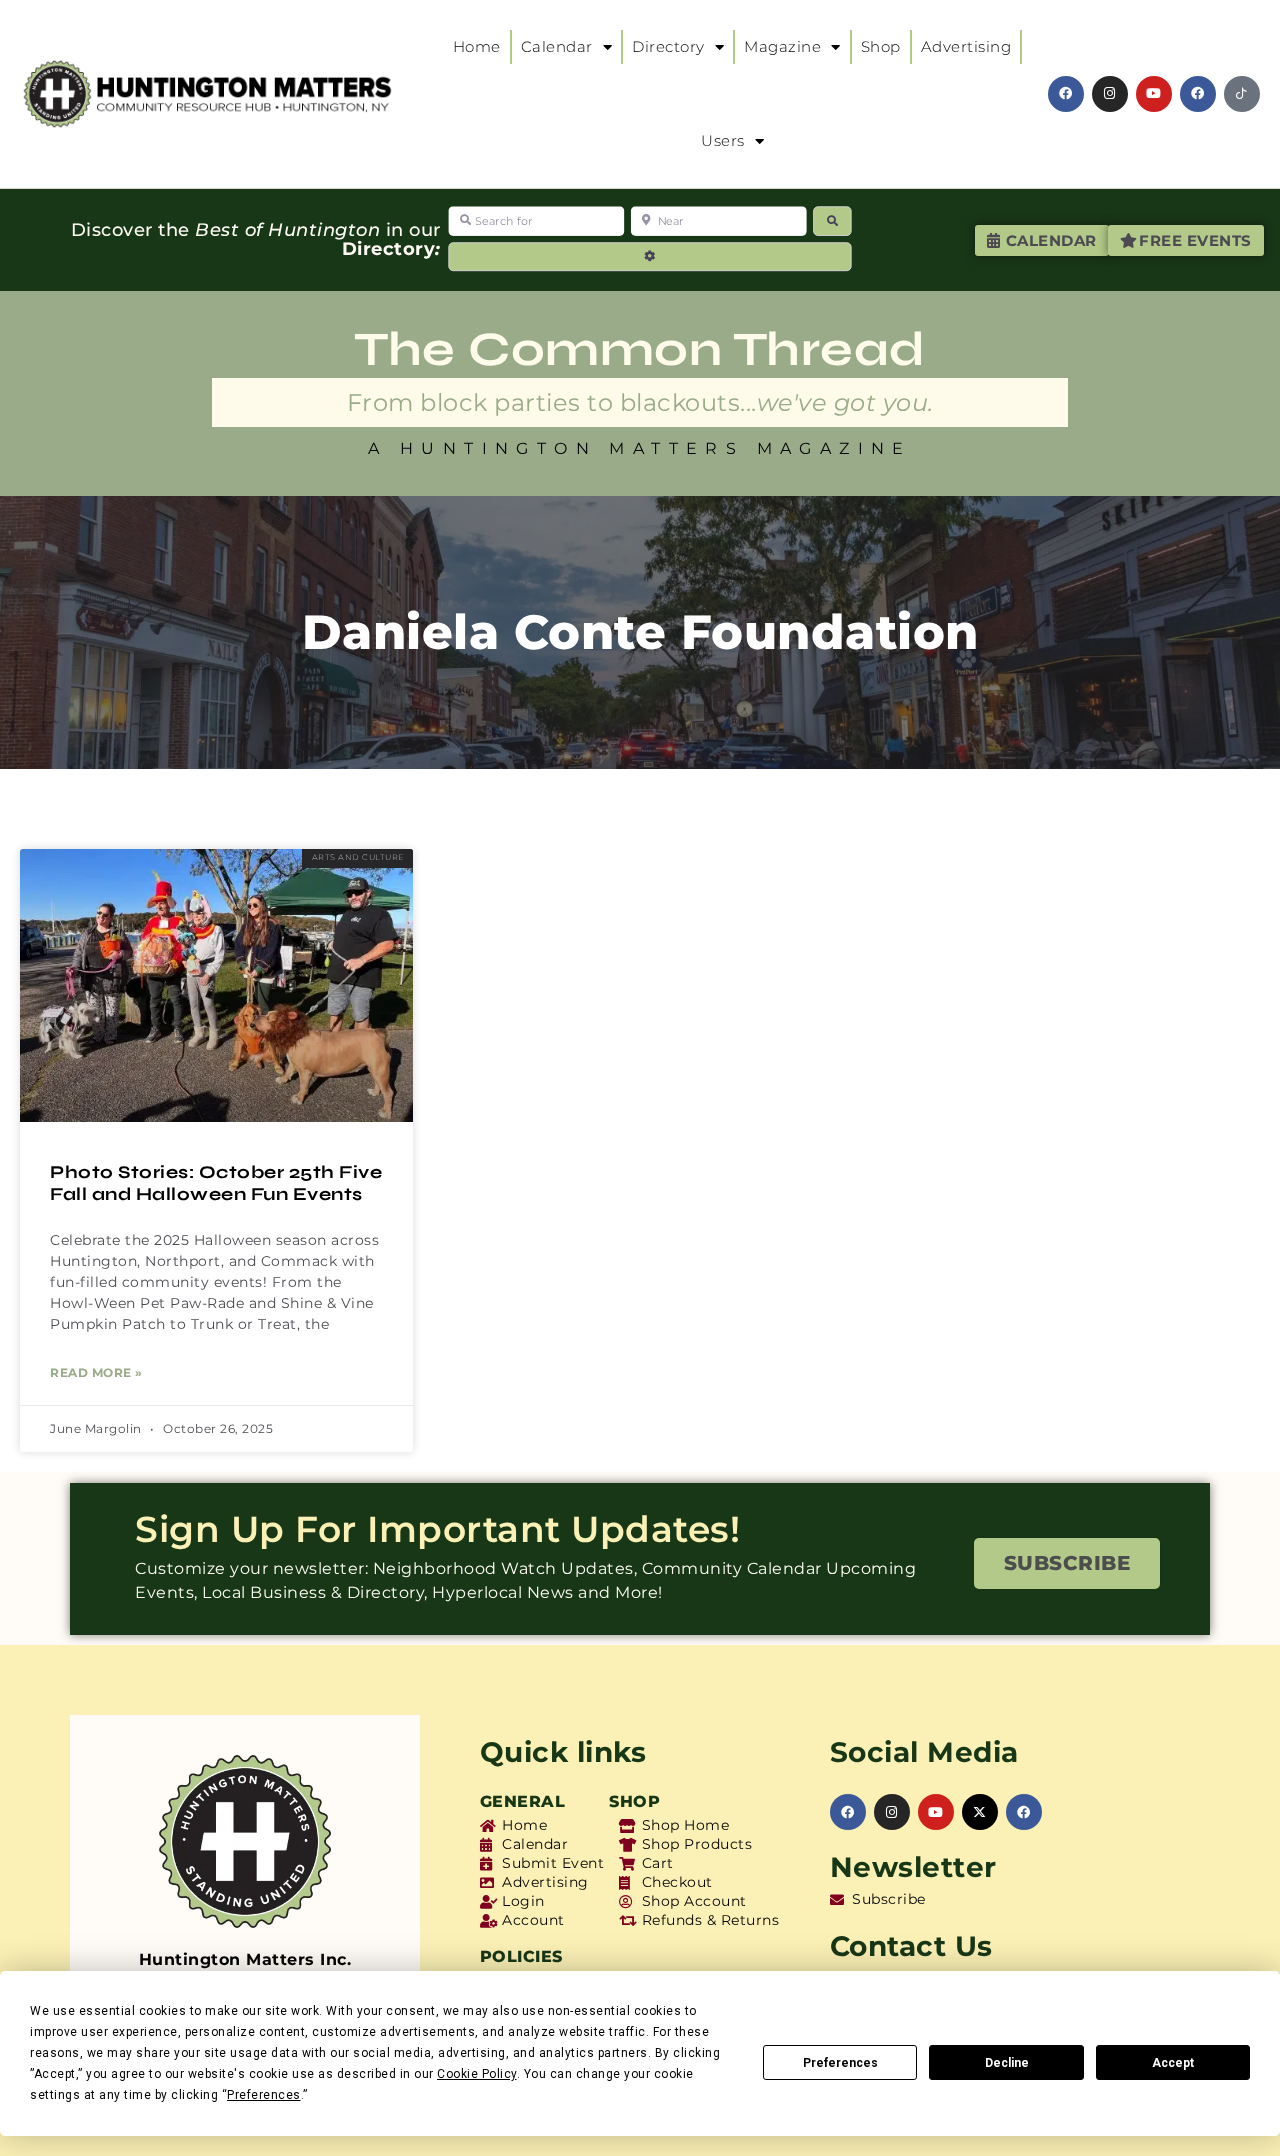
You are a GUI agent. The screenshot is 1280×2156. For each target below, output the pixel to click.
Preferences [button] (264, 2095)
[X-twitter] (980, 1812)
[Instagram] (1110, 94)
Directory (668, 46)
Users (723, 140)
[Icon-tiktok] (1242, 94)
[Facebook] (1066, 94)
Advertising (966, 46)
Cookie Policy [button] (477, 2074)
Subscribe (1067, 1563)
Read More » (96, 1372)
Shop (881, 46)
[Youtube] (1154, 94)
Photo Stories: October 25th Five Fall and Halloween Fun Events (216, 1183)
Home (477, 46)
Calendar (557, 46)
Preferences (840, 2063)
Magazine (782, 46)
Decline (1007, 2063)
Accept (1173, 2063)
